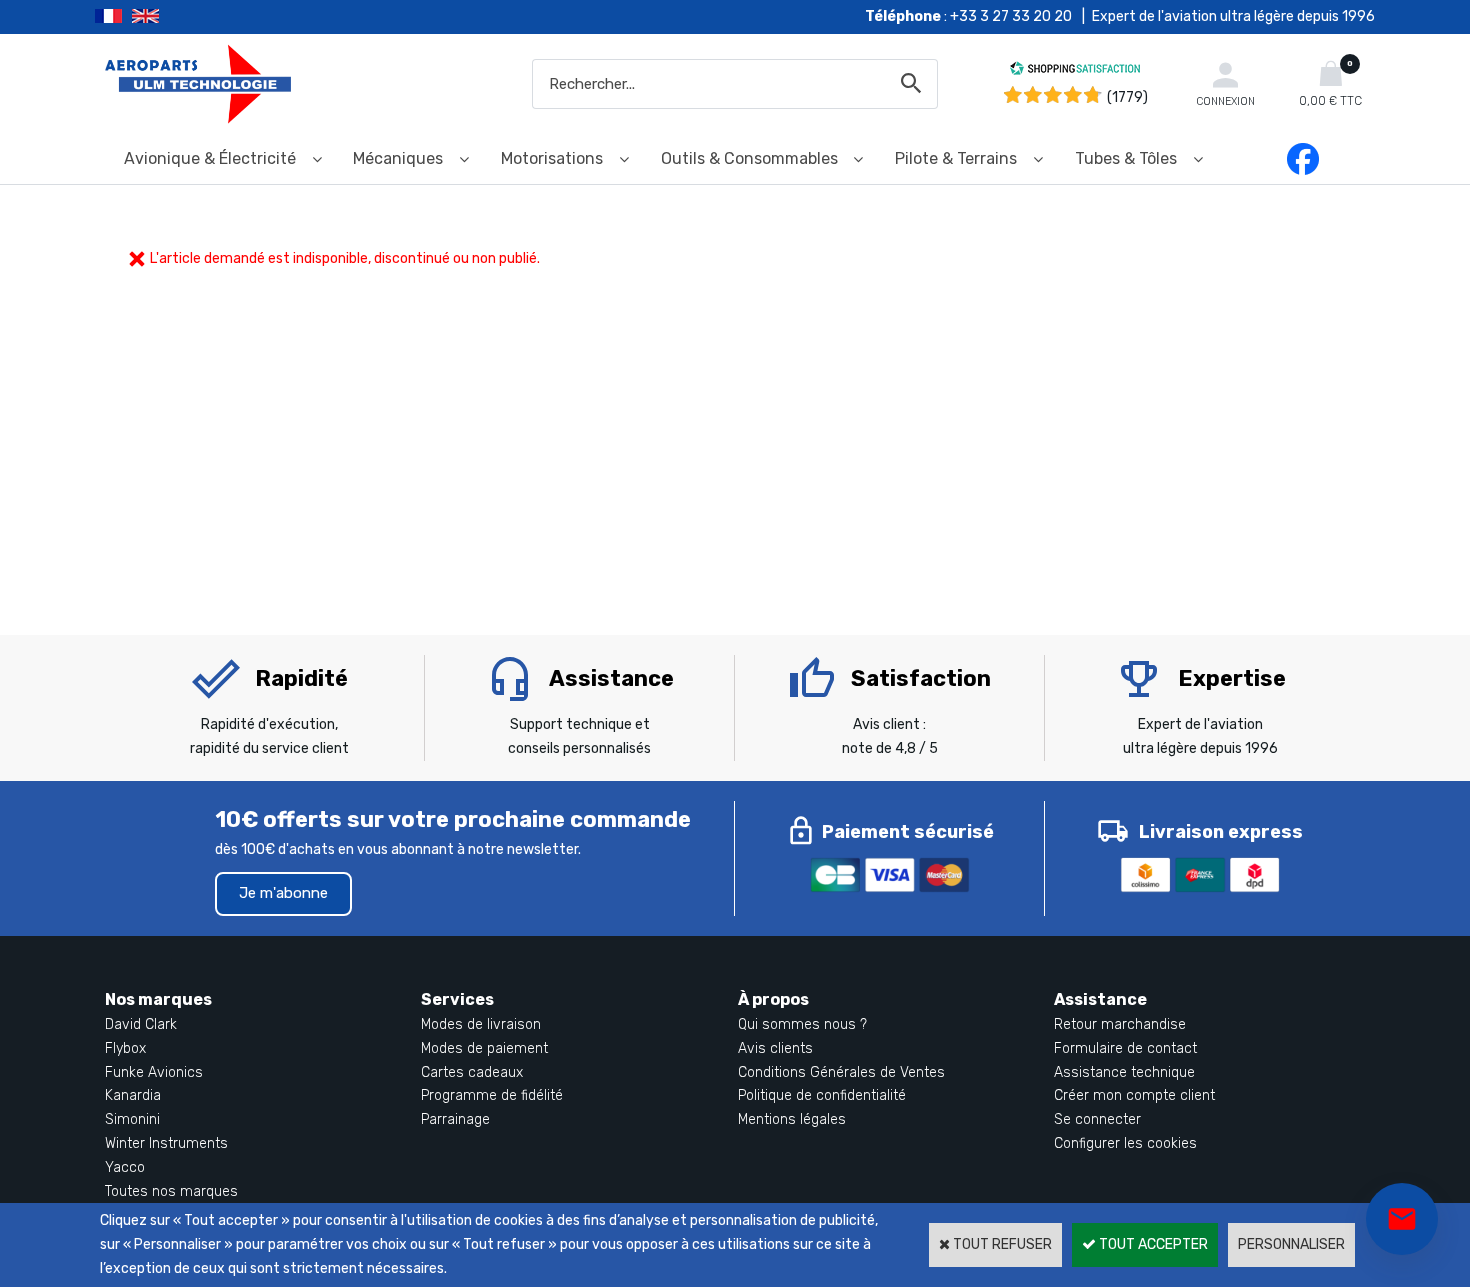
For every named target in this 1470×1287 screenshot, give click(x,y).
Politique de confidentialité (822, 1095)
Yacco (125, 1167)
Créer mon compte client (1134, 1095)
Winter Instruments (166, 1143)
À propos (773, 999)
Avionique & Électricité (210, 158)
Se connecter (1097, 1119)
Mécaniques (398, 158)
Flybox (125, 1048)
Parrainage (455, 1119)
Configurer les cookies (1125, 1143)
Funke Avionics (154, 1072)
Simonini (132, 1119)
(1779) (1127, 97)
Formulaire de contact (1125, 1048)
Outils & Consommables (749, 158)
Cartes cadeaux (472, 1072)
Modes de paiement (484, 1048)
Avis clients (775, 1048)
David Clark (141, 1024)
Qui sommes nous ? (802, 1024)
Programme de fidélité (492, 1095)
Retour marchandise (1120, 1024)
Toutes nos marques (171, 1191)
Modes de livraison (481, 1024)
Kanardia (133, 1095)
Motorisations (552, 158)
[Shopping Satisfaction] (1075, 71)
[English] (170, 17)
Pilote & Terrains (956, 158)
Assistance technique (1124, 1072)
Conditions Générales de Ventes (841, 1072)
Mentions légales (792, 1119)
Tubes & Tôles (1126, 158)
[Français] (113, 17)
